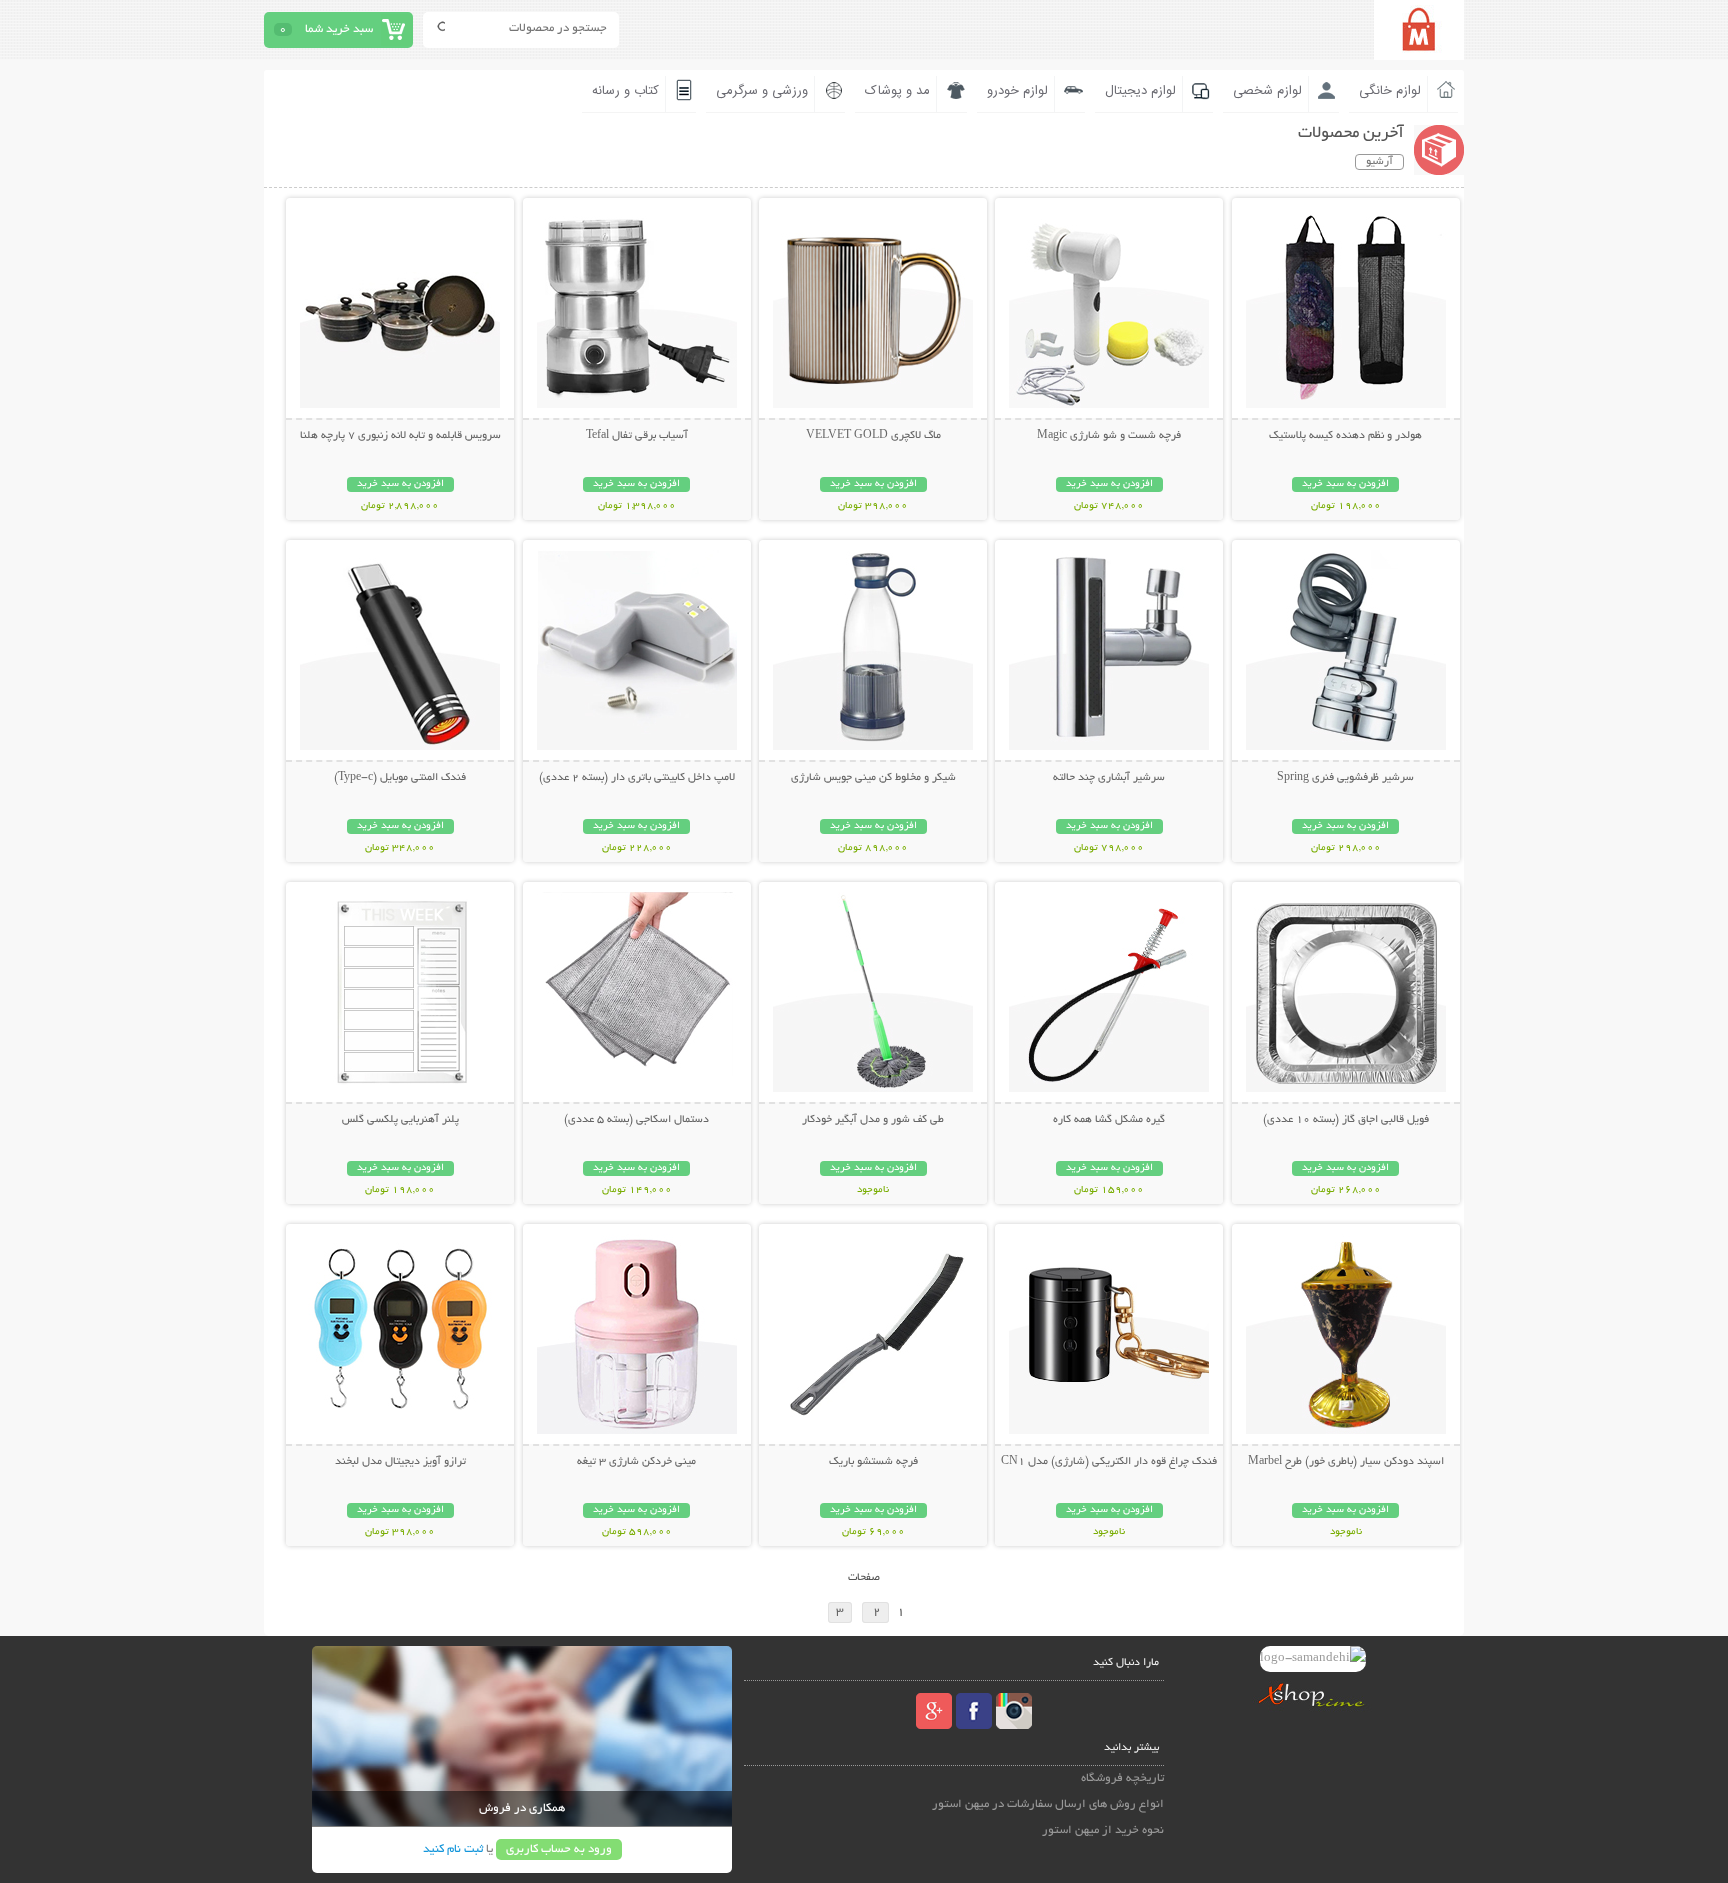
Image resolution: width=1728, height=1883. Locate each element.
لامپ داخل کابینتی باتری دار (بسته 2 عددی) (637, 778)
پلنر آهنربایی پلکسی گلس (400, 1120)
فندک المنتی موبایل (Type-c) (400, 778)
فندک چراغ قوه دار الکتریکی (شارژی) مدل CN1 (1109, 1462)
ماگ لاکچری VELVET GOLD (873, 436)
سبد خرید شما (339, 29)
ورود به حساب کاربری (559, 1849)
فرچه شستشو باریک (873, 1462)
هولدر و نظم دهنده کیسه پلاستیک (1345, 436)
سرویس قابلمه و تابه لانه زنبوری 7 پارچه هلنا (400, 436)
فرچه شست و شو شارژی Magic (1109, 436)
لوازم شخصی (1267, 91)
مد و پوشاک (897, 91)
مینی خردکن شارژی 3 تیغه (636, 1462)
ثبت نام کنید (453, 1849)
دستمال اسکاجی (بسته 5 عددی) (636, 1120)
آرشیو (1379, 162)
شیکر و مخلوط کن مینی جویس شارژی (873, 778)
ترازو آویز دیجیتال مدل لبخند (400, 1462)
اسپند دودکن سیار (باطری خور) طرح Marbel (1346, 1462)
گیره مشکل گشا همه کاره (1109, 1120)
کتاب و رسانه (625, 91)
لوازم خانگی (1390, 91)
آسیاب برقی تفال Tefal (637, 436)
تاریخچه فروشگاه (1122, 1778)
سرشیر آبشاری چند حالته (1109, 778)
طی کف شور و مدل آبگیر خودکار (873, 1120)
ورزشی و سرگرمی (762, 91)
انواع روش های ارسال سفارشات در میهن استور (1048, 1804)
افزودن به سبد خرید (1345, 484)
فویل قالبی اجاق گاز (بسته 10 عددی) (1346, 1120)
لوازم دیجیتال (1140, 91)
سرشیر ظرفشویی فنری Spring (1345, 778)
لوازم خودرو (1017, 91)
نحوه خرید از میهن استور (1103, 1830)
